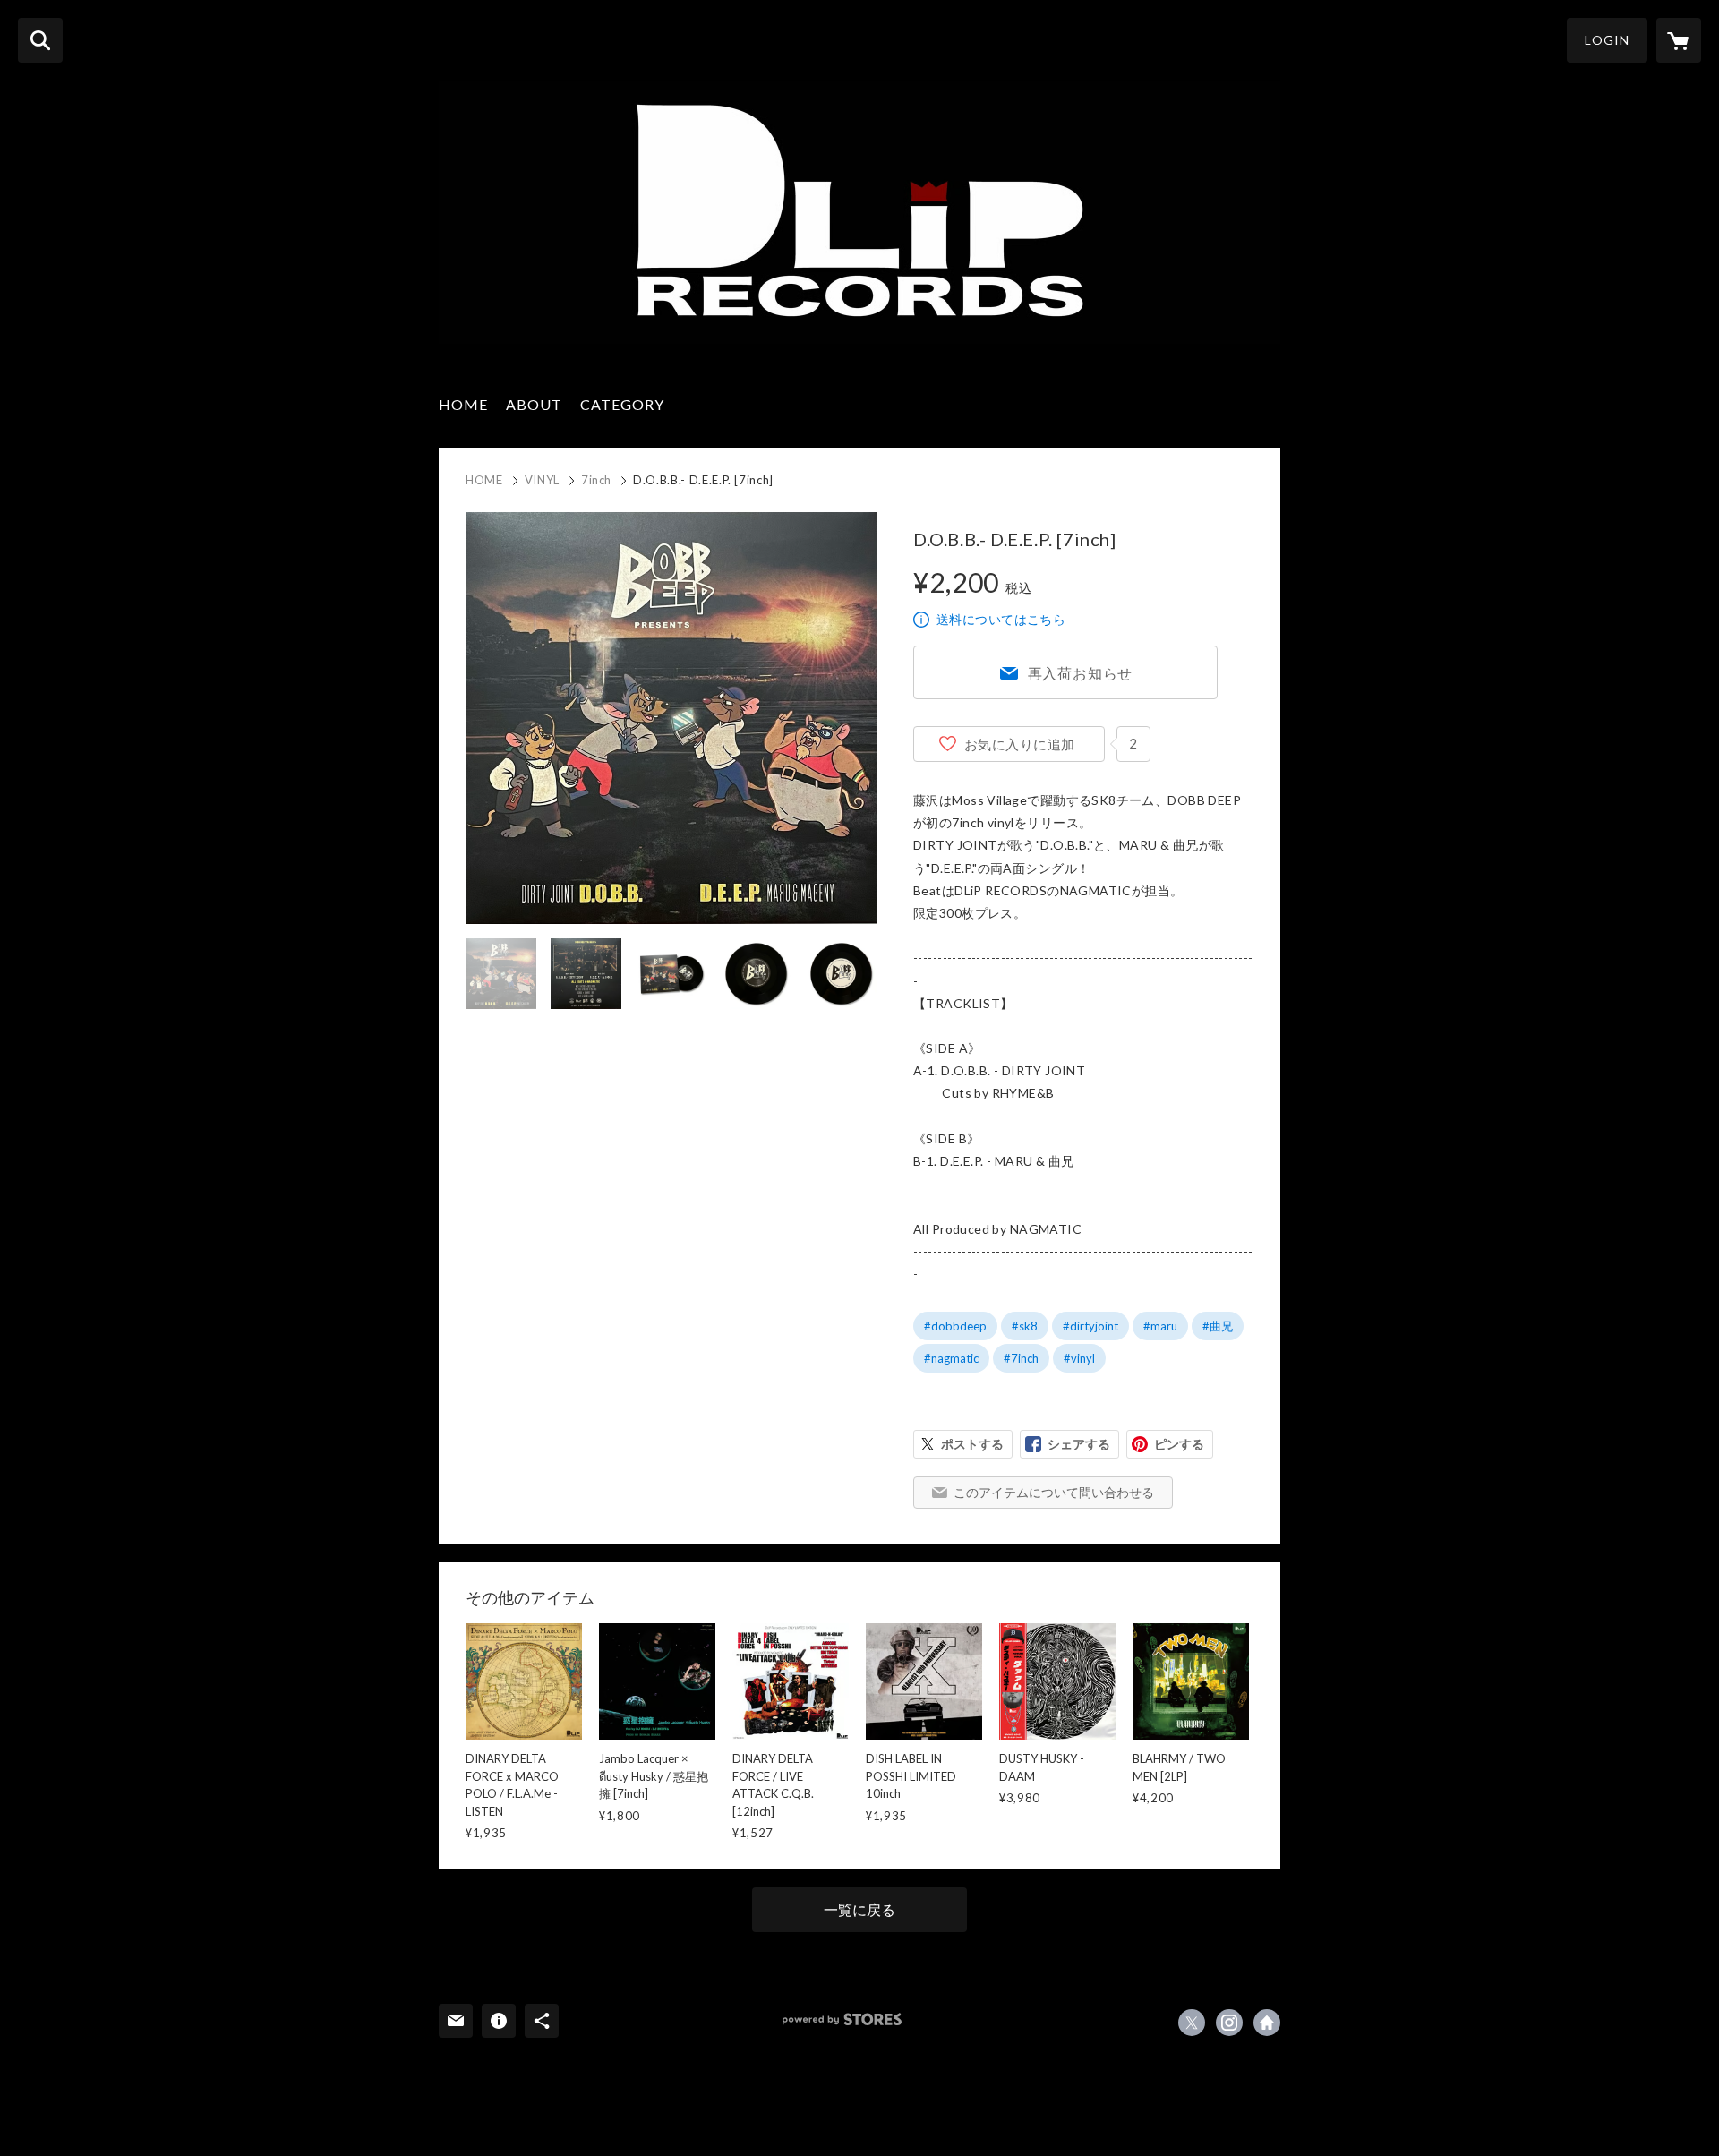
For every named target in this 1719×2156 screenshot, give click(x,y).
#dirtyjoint (1090, 1326)
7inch (596, 480)
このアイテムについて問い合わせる (1054, 1492)
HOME (463, 404)
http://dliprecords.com (1267, 2023)
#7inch (1021, 1358)
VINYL (542, 480)
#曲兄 (1218, 1326)
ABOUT (534, 404)
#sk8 (1025, 1326)
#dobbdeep (955, 1326)
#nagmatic (951, 1358)
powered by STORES (842, 2019)
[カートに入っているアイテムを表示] (1679, 40)
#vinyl (1079, 1358)
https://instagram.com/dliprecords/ (1229, 2023)
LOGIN (1607, 40)
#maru (1160, 1326)
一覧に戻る (859, 1909)
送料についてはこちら (1001, 619)
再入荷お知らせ (1081, 673)
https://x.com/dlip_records (1192, 2023)
